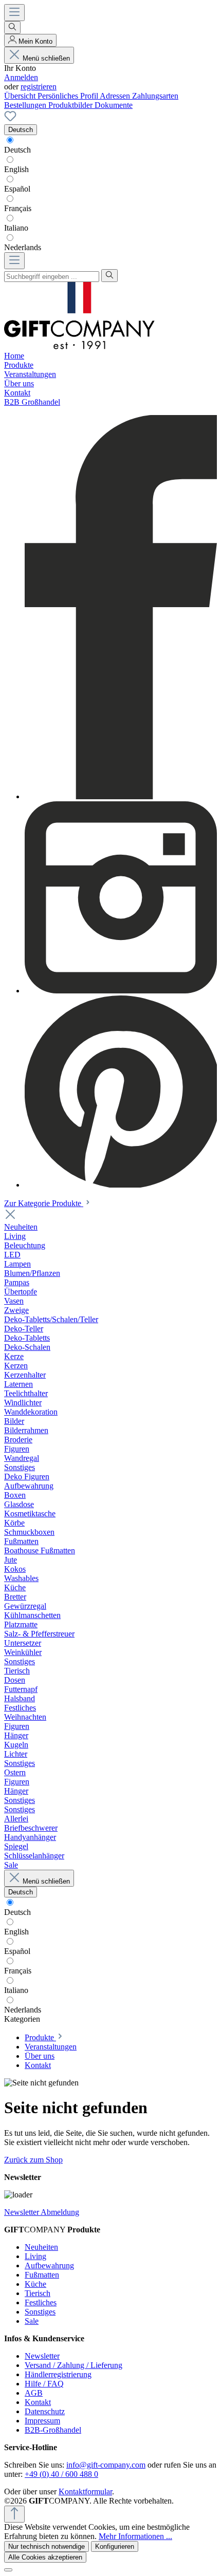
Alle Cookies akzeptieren (45, 2557)
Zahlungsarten (155, 96)
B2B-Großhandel (53, 2430)
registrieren (39, 87)
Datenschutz (45, 2411)
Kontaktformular (85, 2492)
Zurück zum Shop (33, 2160)
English (16, 169)
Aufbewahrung (49, 2265)
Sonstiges (40, 2312)
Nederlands (23, 247)
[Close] (8, 2570)
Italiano (16, 228)
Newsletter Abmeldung (42, 2212)
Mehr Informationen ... (135, 2536)
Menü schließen (46, 58)
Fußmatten (42, 2275)
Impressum (42, 2421)
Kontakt (38, 2402)
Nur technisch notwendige (47, 2546)
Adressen (116, 96)
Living (35, 2256)
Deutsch (17, 150)
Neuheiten (41, 2247)
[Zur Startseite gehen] (79, 346)
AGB (34, 2393)
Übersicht (21, 96)
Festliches (41, 2302)
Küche (35, 2284)
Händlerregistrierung (58, 2374)
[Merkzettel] (10, 119)
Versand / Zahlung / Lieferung (73, 2365)
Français (18, 208)
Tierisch (38, 2293)
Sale (32, 2321)
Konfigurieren (115, 2546)
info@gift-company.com (106, 2465)
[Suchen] (12, 27)
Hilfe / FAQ (44, 2384)
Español (17, 189)
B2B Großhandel (32, 402)
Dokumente (114, 105)
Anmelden (21, 77)
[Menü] (14, 13)
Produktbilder (71, 105)
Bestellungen (26, 105)
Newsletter (42, 2356)
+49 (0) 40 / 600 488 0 (61, 2474)
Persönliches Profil (69, 96)
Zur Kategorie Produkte (44, 1203)
